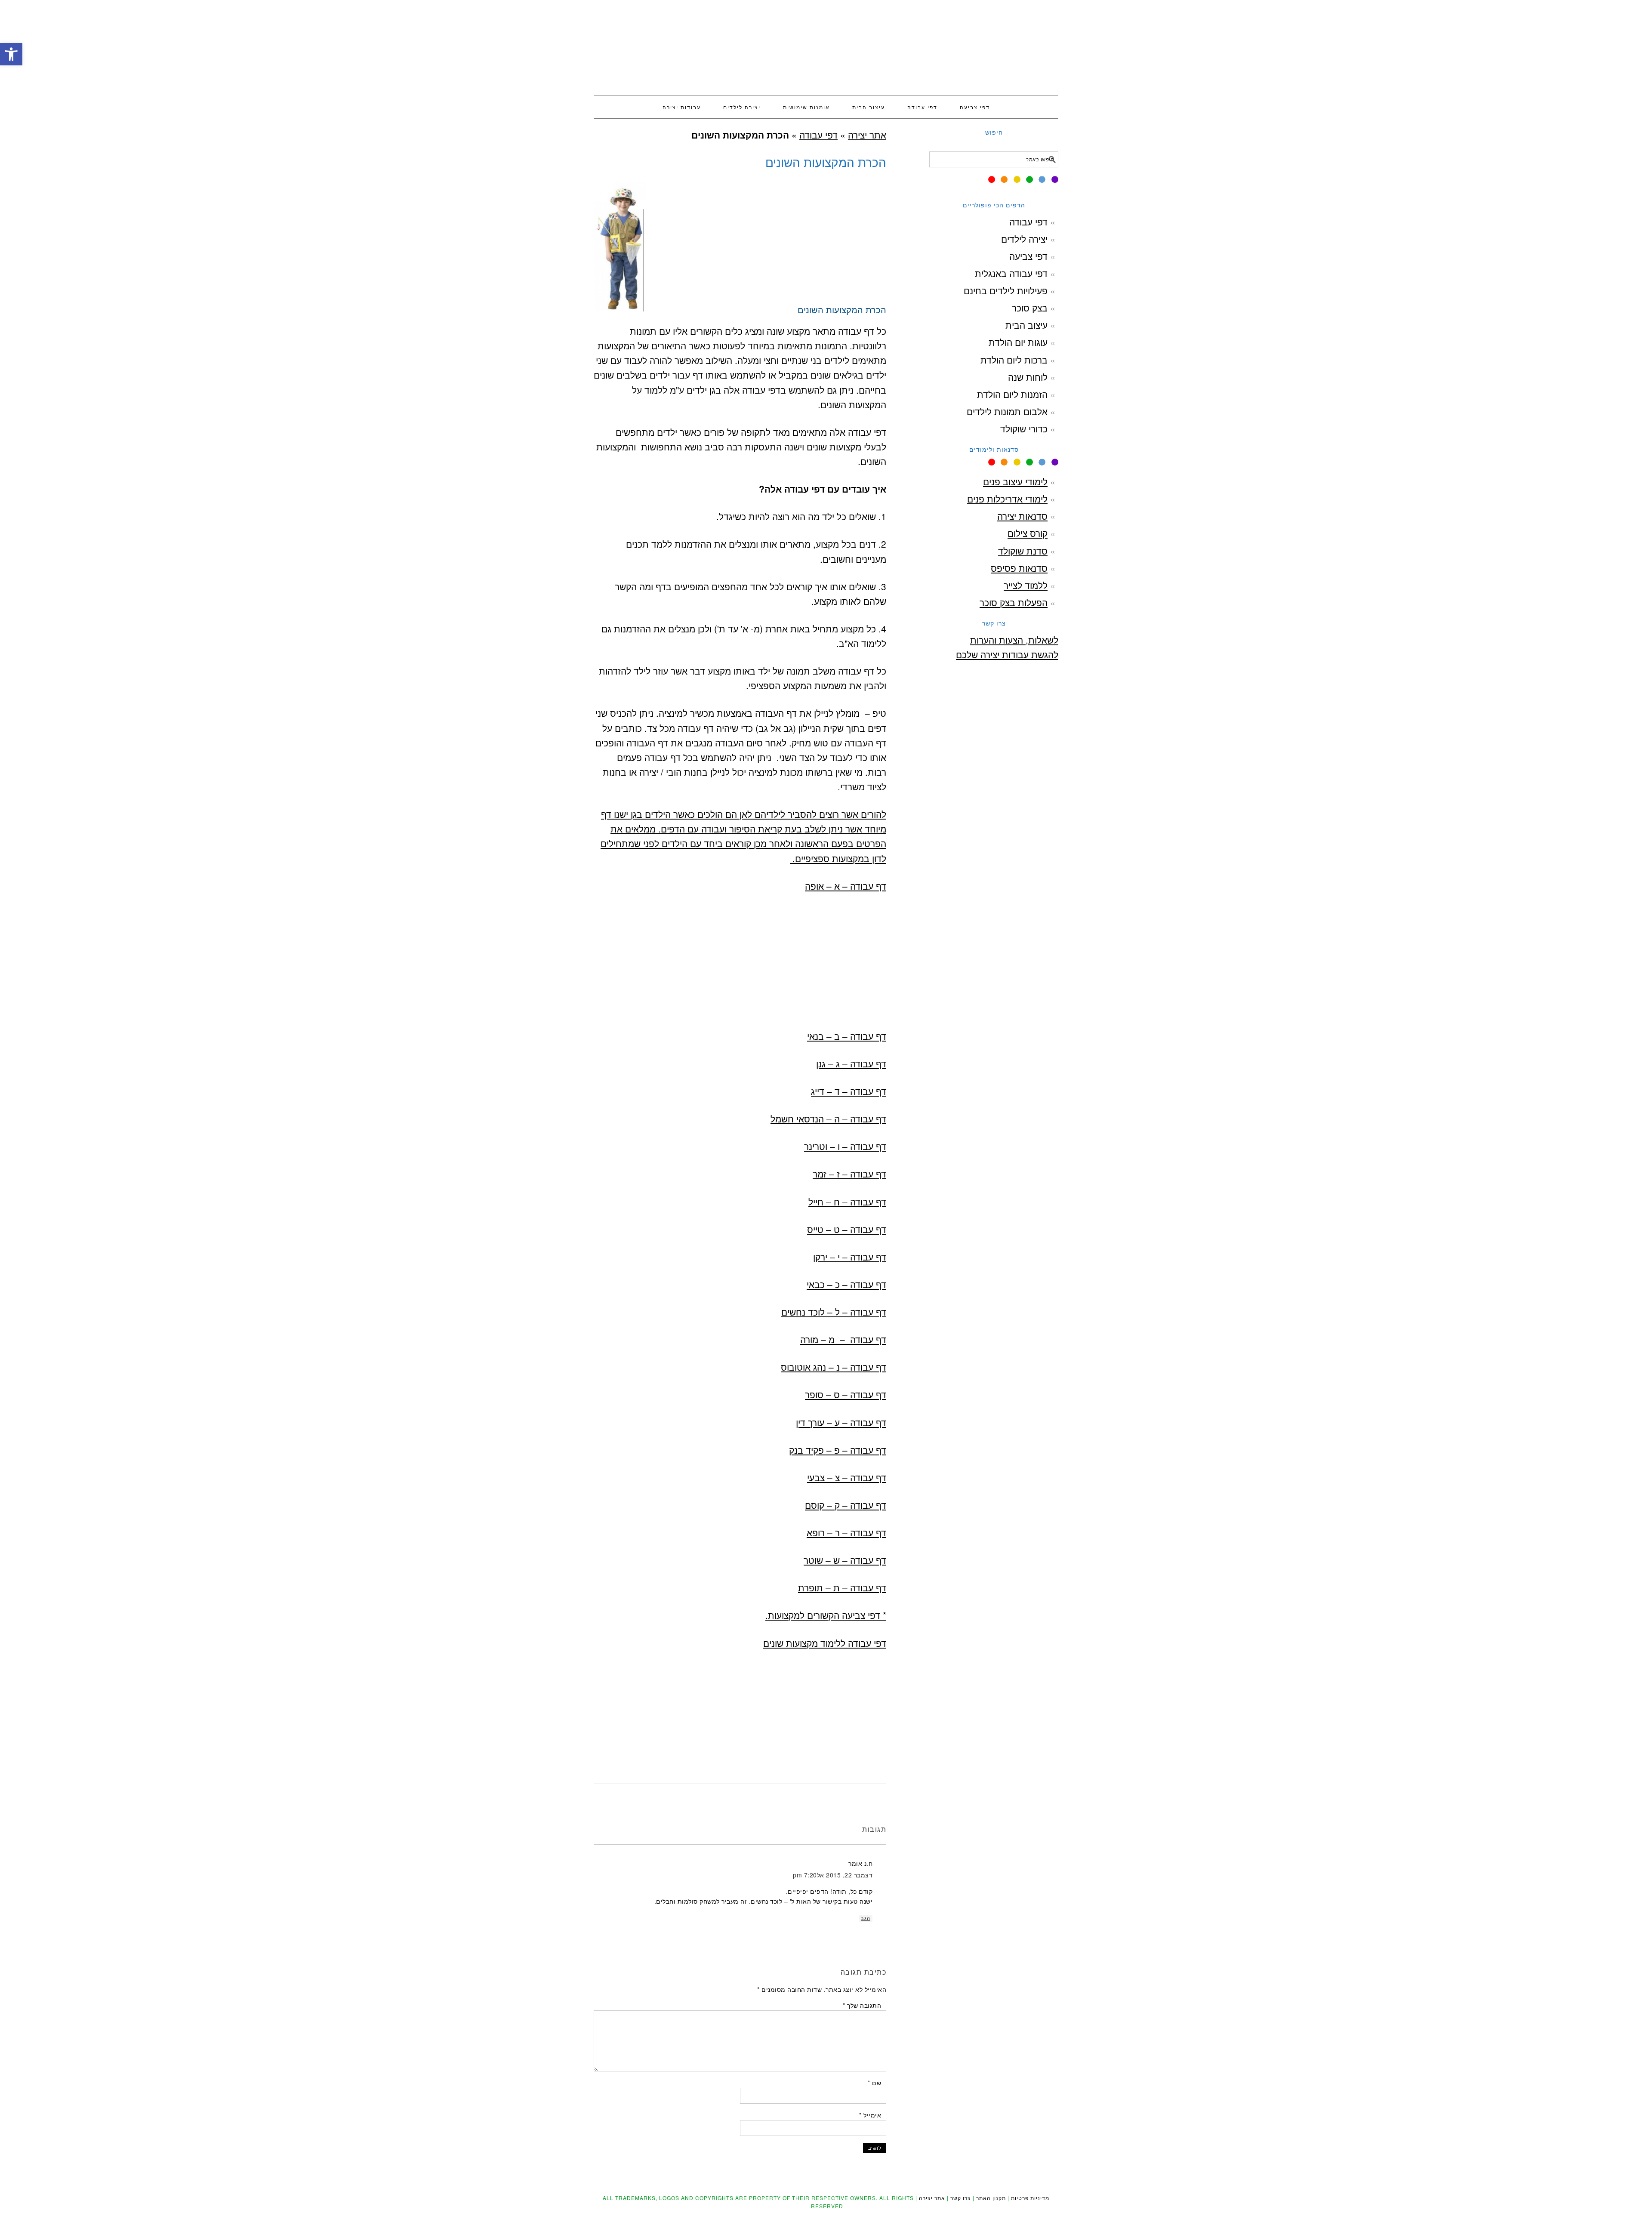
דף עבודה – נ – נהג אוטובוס (834, 1367)
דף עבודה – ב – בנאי (847, 1036)
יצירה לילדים (1024, 239)
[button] (11, 54)
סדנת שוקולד (1023, 551)
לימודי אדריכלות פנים (1007, 499)
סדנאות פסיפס (1019, 568)
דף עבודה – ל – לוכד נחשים (834, 1312)
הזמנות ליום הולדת (1012, 394)
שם (874, 2083)
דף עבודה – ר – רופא (846, 1532)
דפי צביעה (1028, 256)
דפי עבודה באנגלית (1011, 273)
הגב (866, 1918)
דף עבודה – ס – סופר (846, 1394)
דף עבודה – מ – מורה (843, 1339)
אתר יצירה (826, 44)
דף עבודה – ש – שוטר (845, 1560)
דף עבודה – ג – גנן (851, 1063)
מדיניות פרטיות (1030, 2198)
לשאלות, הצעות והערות (1014, 640)
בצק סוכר (1030, 308)
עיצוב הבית (1026, 325)
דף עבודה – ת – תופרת (842, 1587)
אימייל (870, 2115)
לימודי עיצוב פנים (1015, 481)
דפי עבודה (818, 135)
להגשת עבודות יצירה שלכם (1007, 654)
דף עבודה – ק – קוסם (846, 1505)
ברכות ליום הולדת (1014, 360)
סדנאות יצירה (1022, 516)
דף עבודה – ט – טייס (847, 1229)
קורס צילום (1028, 533)
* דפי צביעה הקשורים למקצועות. (826, 1615)
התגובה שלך (862, 2005)
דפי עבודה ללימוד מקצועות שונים (825, 1643)
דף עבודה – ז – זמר (849, 1174)
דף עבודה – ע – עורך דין (841, 1422)
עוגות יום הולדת (1018, 342)
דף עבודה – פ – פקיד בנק (838, 1450)
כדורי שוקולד (1024, 428)
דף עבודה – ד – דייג (849, 1091)
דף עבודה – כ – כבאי (846, 1284)
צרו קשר (961, 2198)
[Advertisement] (740, 381)
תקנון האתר (991, 2198)
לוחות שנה (1028, 377)
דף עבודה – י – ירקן (850, 1257)
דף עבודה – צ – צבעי (847, 1477)
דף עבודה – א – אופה (846, 886)
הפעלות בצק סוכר (1014, 602)
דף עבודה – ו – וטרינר (845, 1146)
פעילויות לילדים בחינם (1006, 290)
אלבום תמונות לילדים (1007, 411)
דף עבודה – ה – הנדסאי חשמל (828, 1119)
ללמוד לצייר (1026, 585)
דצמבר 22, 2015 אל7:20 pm (833, 1875)
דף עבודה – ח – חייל (847, 1202)
